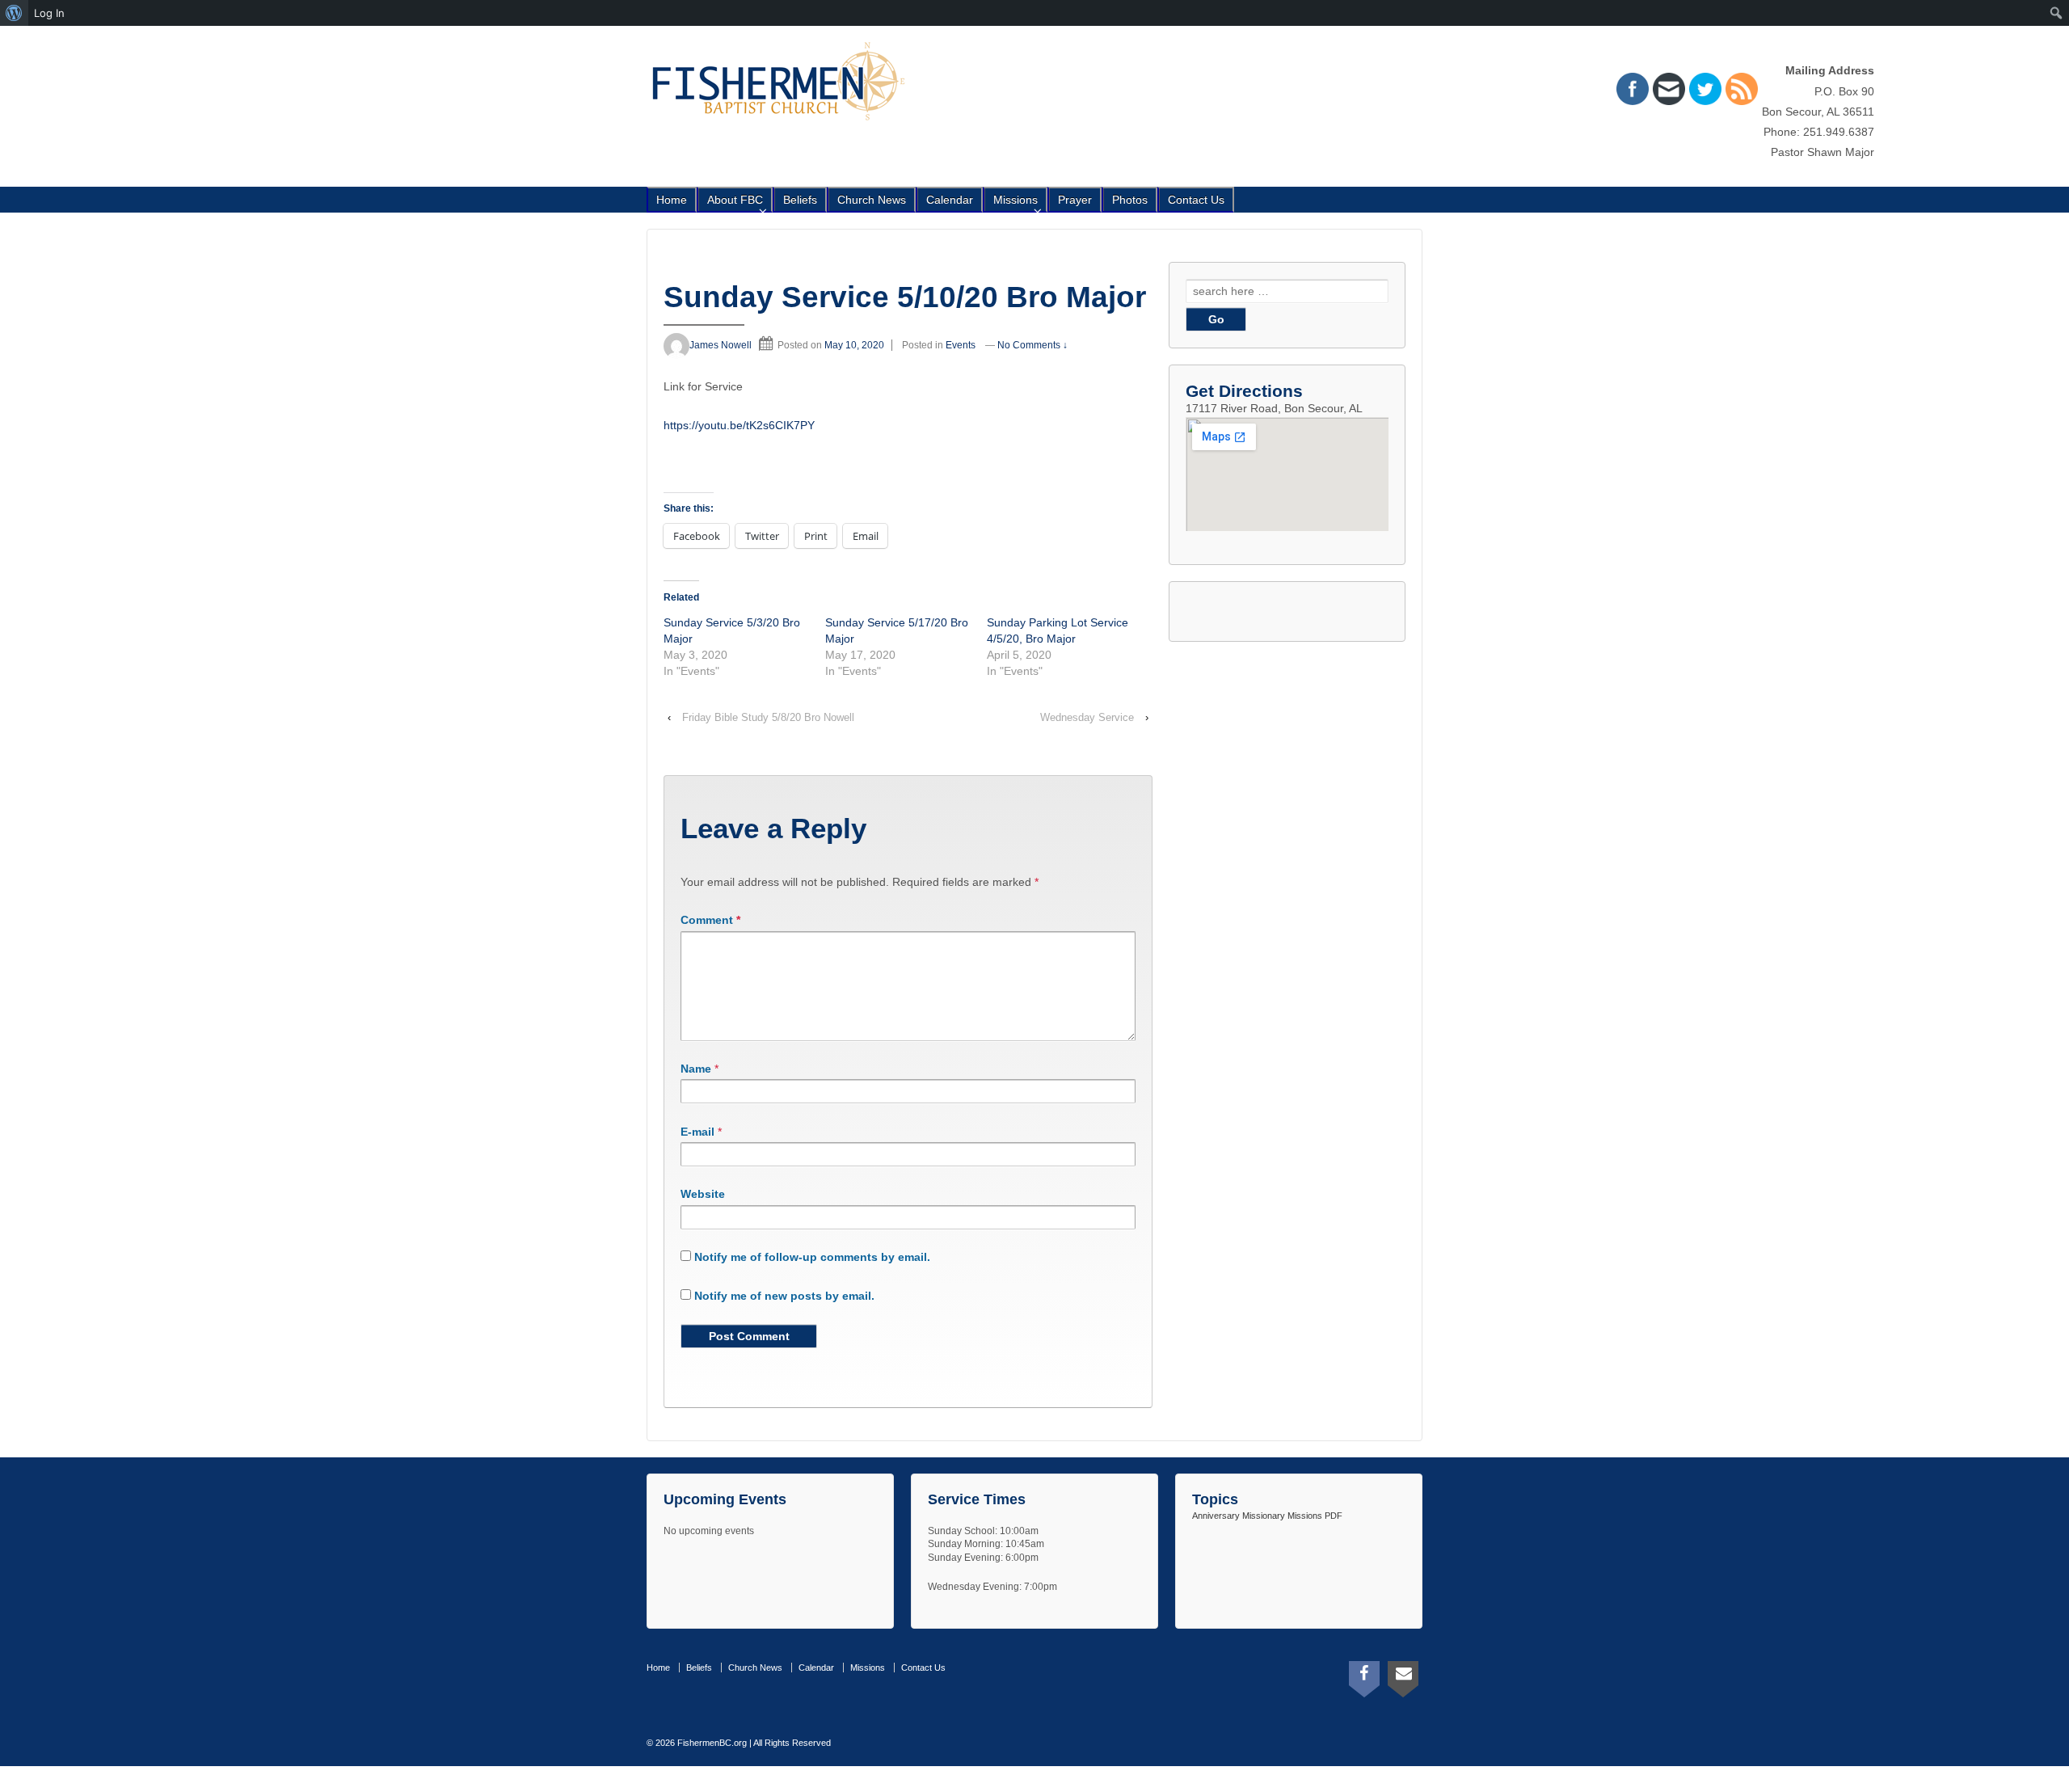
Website (703, 1194)
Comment (710, 920)
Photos (1130, 200)
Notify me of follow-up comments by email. (812, 1257)
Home (672, 200)
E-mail (697, 1132)
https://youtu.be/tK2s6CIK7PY (739, 425)
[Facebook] (1364, 1676)
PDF (1334, 1516)
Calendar (950, 200)
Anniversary (1216, 1516)
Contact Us (1196, 200)
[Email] (1403, 1676)
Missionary (1264, 1516)
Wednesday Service (1087, 717)
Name (696, 1069)
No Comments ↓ (1032, 345)
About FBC (735, 200)
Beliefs (800, 200)
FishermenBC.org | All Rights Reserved (753, 1743)
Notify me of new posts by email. (784, 1296)
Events (961, 345)
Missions (1016, 200)
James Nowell (721, 345)
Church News (872, 200)
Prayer (1075, 200)
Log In (49, 13)
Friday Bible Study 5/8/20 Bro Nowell (768, 717)
